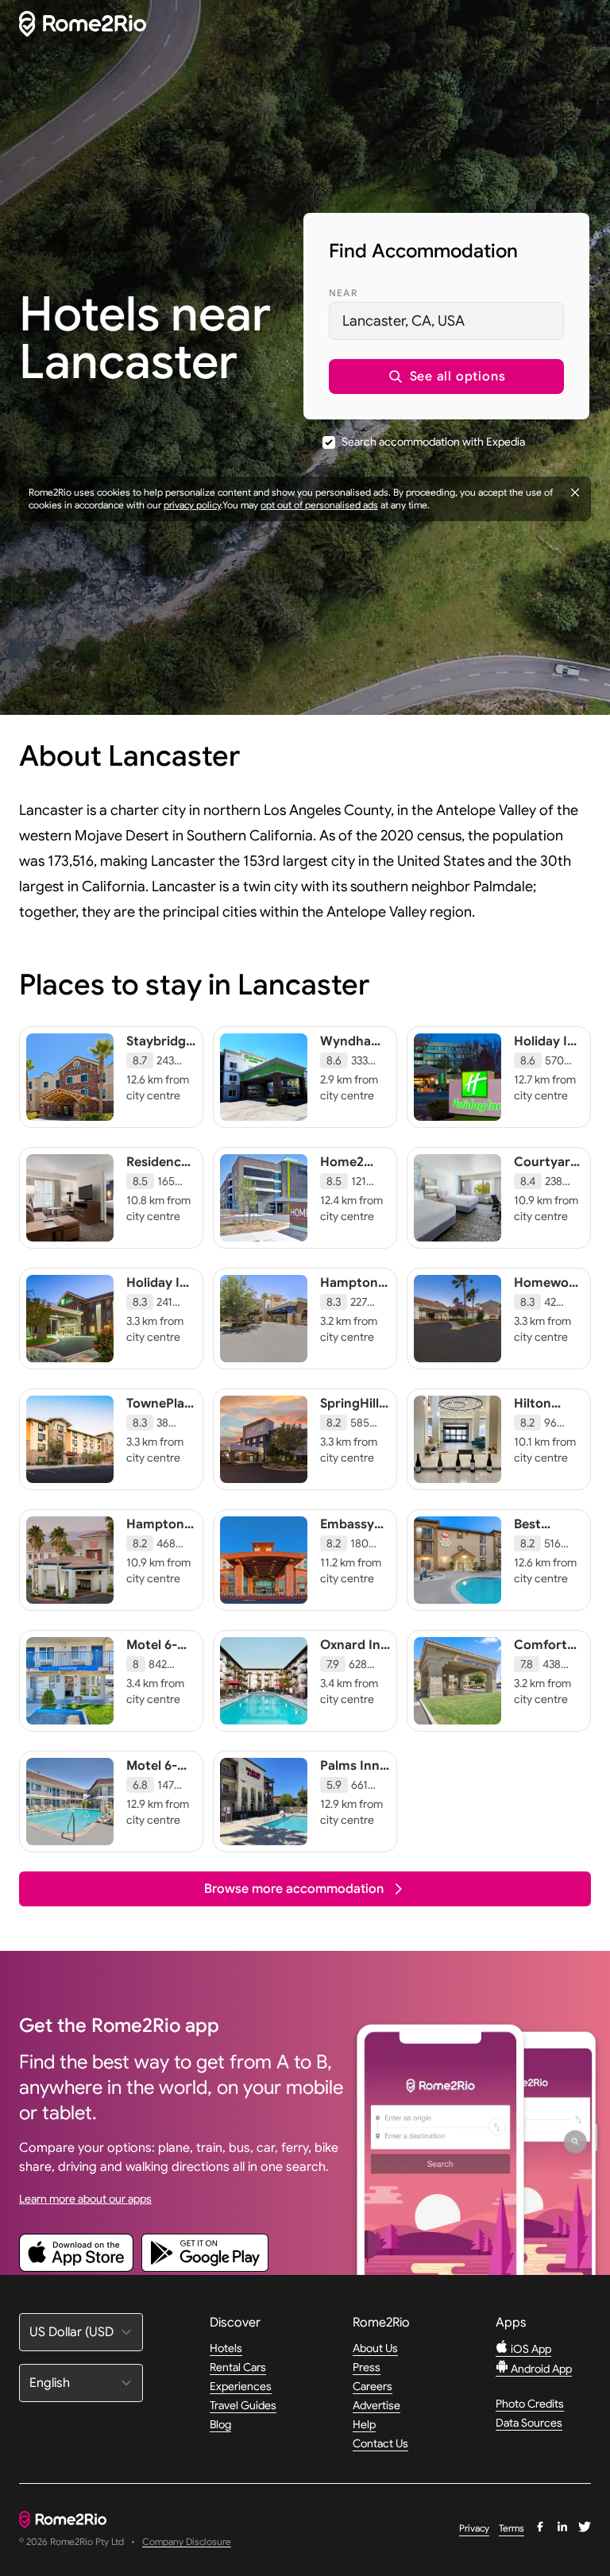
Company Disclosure (187, 2542)
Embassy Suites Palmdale (348, 1540)
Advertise (376, 2405)
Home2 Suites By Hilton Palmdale (348, 1186)
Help (364, 2424)
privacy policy (192, 505)
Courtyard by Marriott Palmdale (548, 1178)
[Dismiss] (575, 492)
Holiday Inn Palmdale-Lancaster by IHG (548, 1065)
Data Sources (529, 2423)
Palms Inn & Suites (350, 1774)
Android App (540, 2369)
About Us (375, 2348)
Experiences (241, 2386)
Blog (220, 2424)
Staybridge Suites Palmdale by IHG (160, 1065)
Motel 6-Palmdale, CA (156, 1782)
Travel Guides (243, 2405)
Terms (512, 2528)
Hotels (226, 2348)
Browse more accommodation (294, 1889)
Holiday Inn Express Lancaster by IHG (161, 1307)
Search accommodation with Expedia (433, 442)
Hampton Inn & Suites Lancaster (351, 1307)
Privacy (474, 2528)
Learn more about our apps (85, 2199)
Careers (373, 2386)
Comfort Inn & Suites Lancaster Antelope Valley (544, 1685)
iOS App (530, 2349)
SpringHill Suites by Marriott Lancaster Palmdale (351, 1435)
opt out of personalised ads (319, 505)
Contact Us (380, 2443)
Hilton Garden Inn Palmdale (548, 1419)
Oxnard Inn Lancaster (354, 1653)
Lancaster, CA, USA (403, 321)
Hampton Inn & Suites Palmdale (155, 1548)
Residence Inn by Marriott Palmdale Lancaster (157, 1194)
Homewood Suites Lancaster (549, 1299)
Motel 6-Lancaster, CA (158, 1661)
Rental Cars (238, 2367)
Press (367, 2367)
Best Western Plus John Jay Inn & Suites (544, 1556)
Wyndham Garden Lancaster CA (351, 1065)
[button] (446, 377)
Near (343, 293)
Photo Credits (530, 2404)
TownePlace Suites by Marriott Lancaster (162, 1427)
